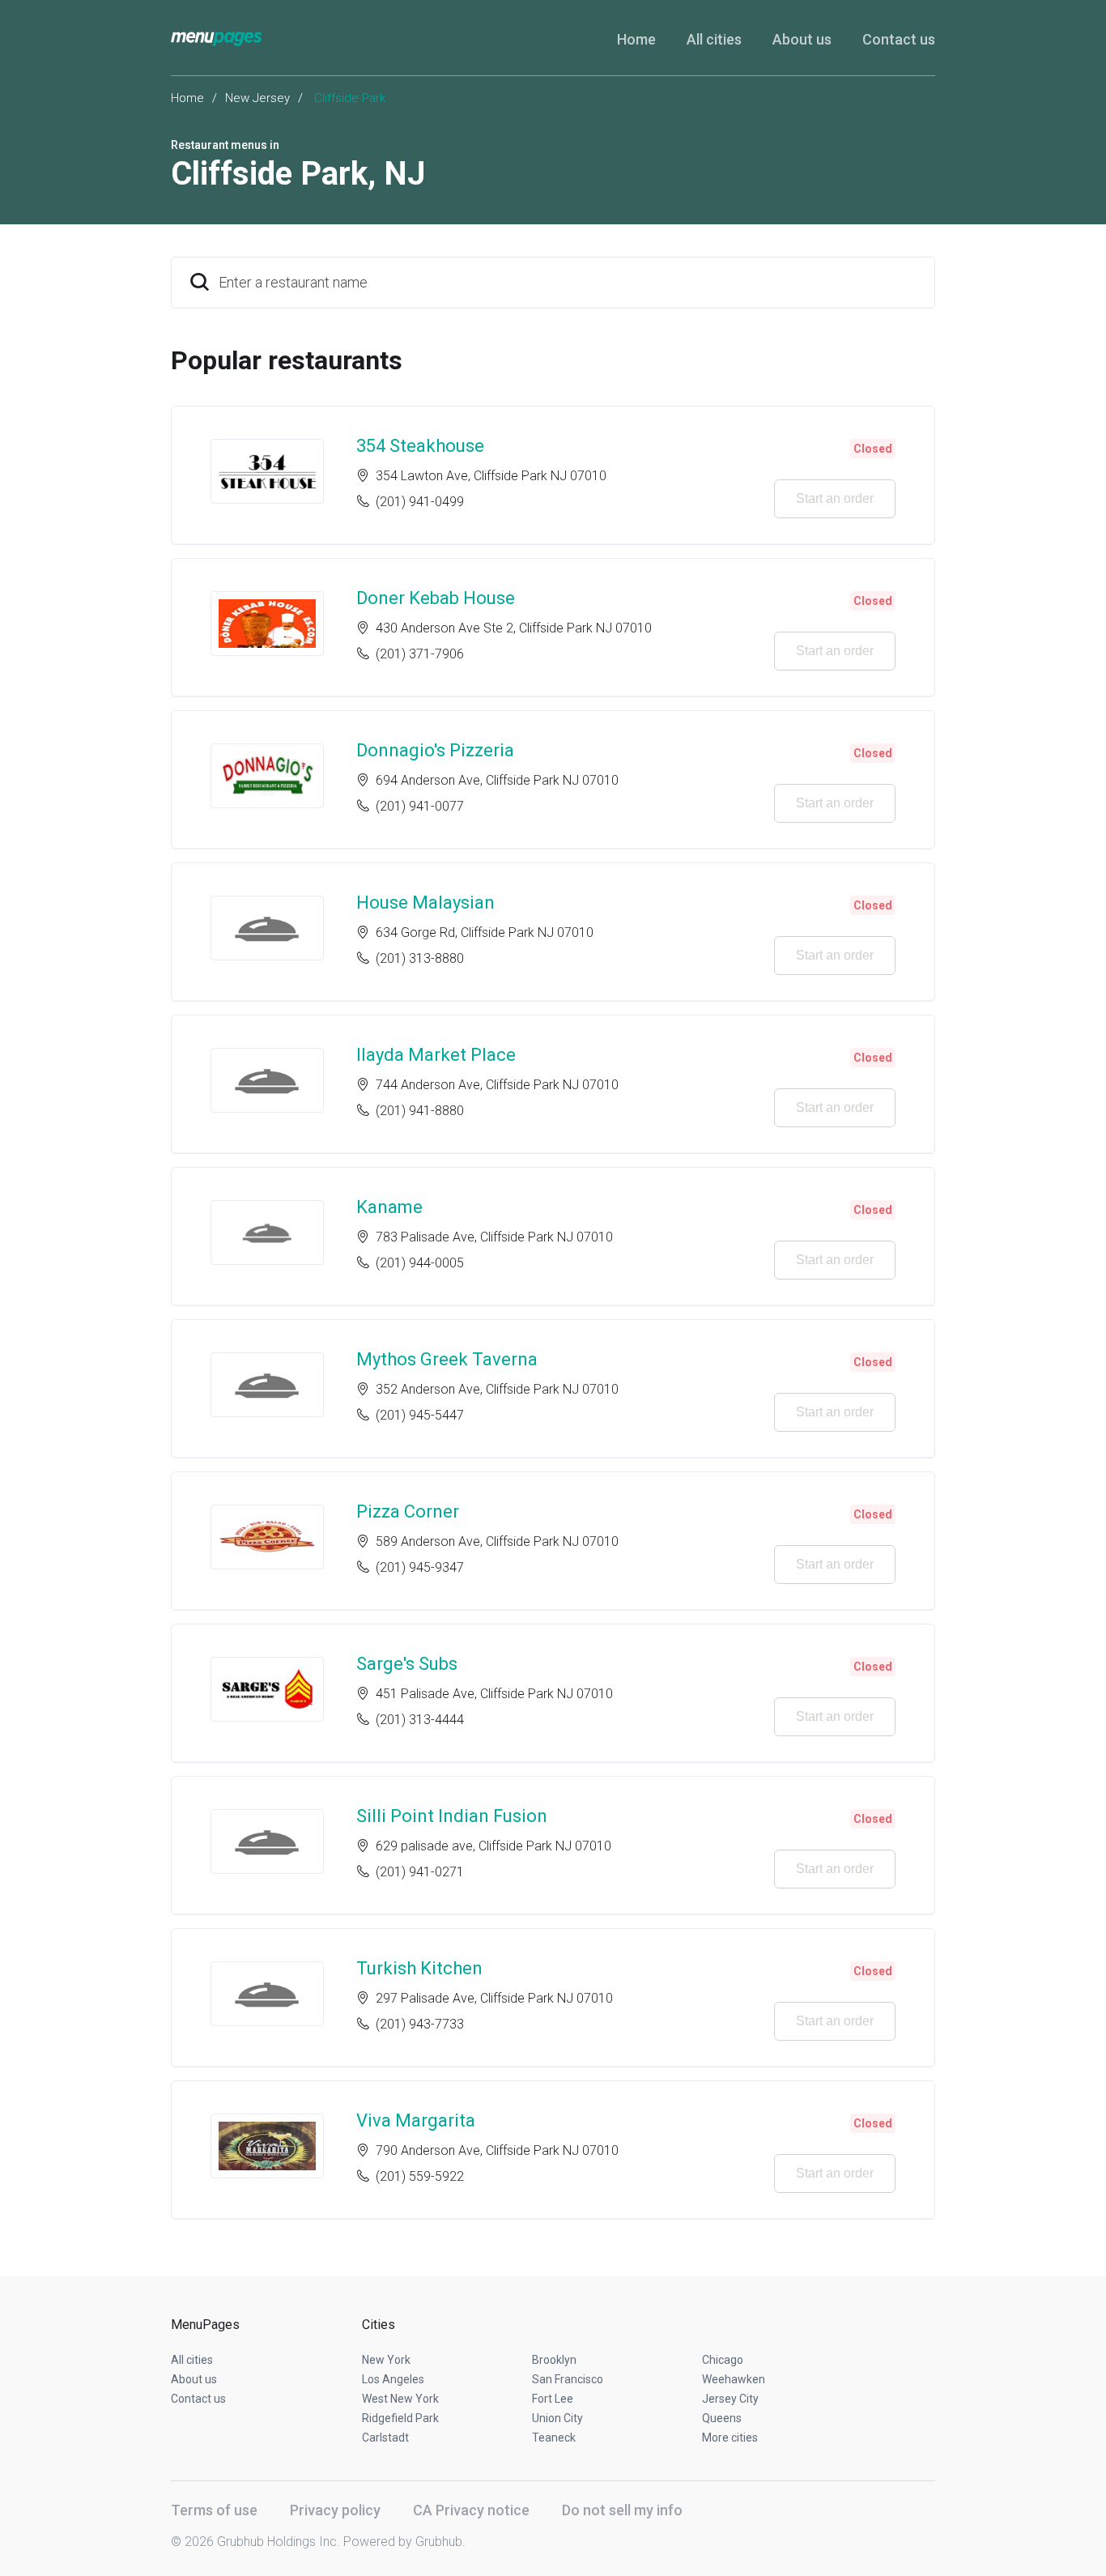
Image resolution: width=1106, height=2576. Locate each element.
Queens (722, 2418)
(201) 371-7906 (420, 654)
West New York (400, 2399)
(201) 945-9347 (420, 1567)
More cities (730, 2438)
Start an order (835, 498)
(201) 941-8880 (420, 1111)
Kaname (389, 1207)
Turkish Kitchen (419, 1968)
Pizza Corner (408, 1512)
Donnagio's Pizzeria (435, 750)
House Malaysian (425, 903)
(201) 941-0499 (420, 502)
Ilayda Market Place (436, 1055)
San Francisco (568, 2379)
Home (636, 39)
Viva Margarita (416, 2120)
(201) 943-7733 (420, 2024)
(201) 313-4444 (420, 1720)
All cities (714, 39)
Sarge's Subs (407, 1664)
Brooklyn (554, 2360)
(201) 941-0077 (420, 806)
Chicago (723, 2360)
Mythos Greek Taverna (447, 1359)
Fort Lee (553, 2399)
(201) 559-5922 (420, 2176)
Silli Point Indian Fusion (452, 1816)
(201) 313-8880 (420, 958)
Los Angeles (393, 2379)
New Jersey (257, 98)
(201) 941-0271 (420, 1872)
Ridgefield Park (400, 2418)
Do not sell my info (622, 2510)
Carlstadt (385, 2438)
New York (386, 2360)
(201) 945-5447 (420, 1415)
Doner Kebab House (436, 598)
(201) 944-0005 (420, 1263)
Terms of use (214, 2510)
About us (802, 39)
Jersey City (730, 2399)
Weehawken (734, 2379)
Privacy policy (335, 2510)
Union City (557, 2418)
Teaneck (554, 2438)
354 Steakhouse (420, 446)
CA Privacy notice (471, 2510)
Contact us (899, 39)
